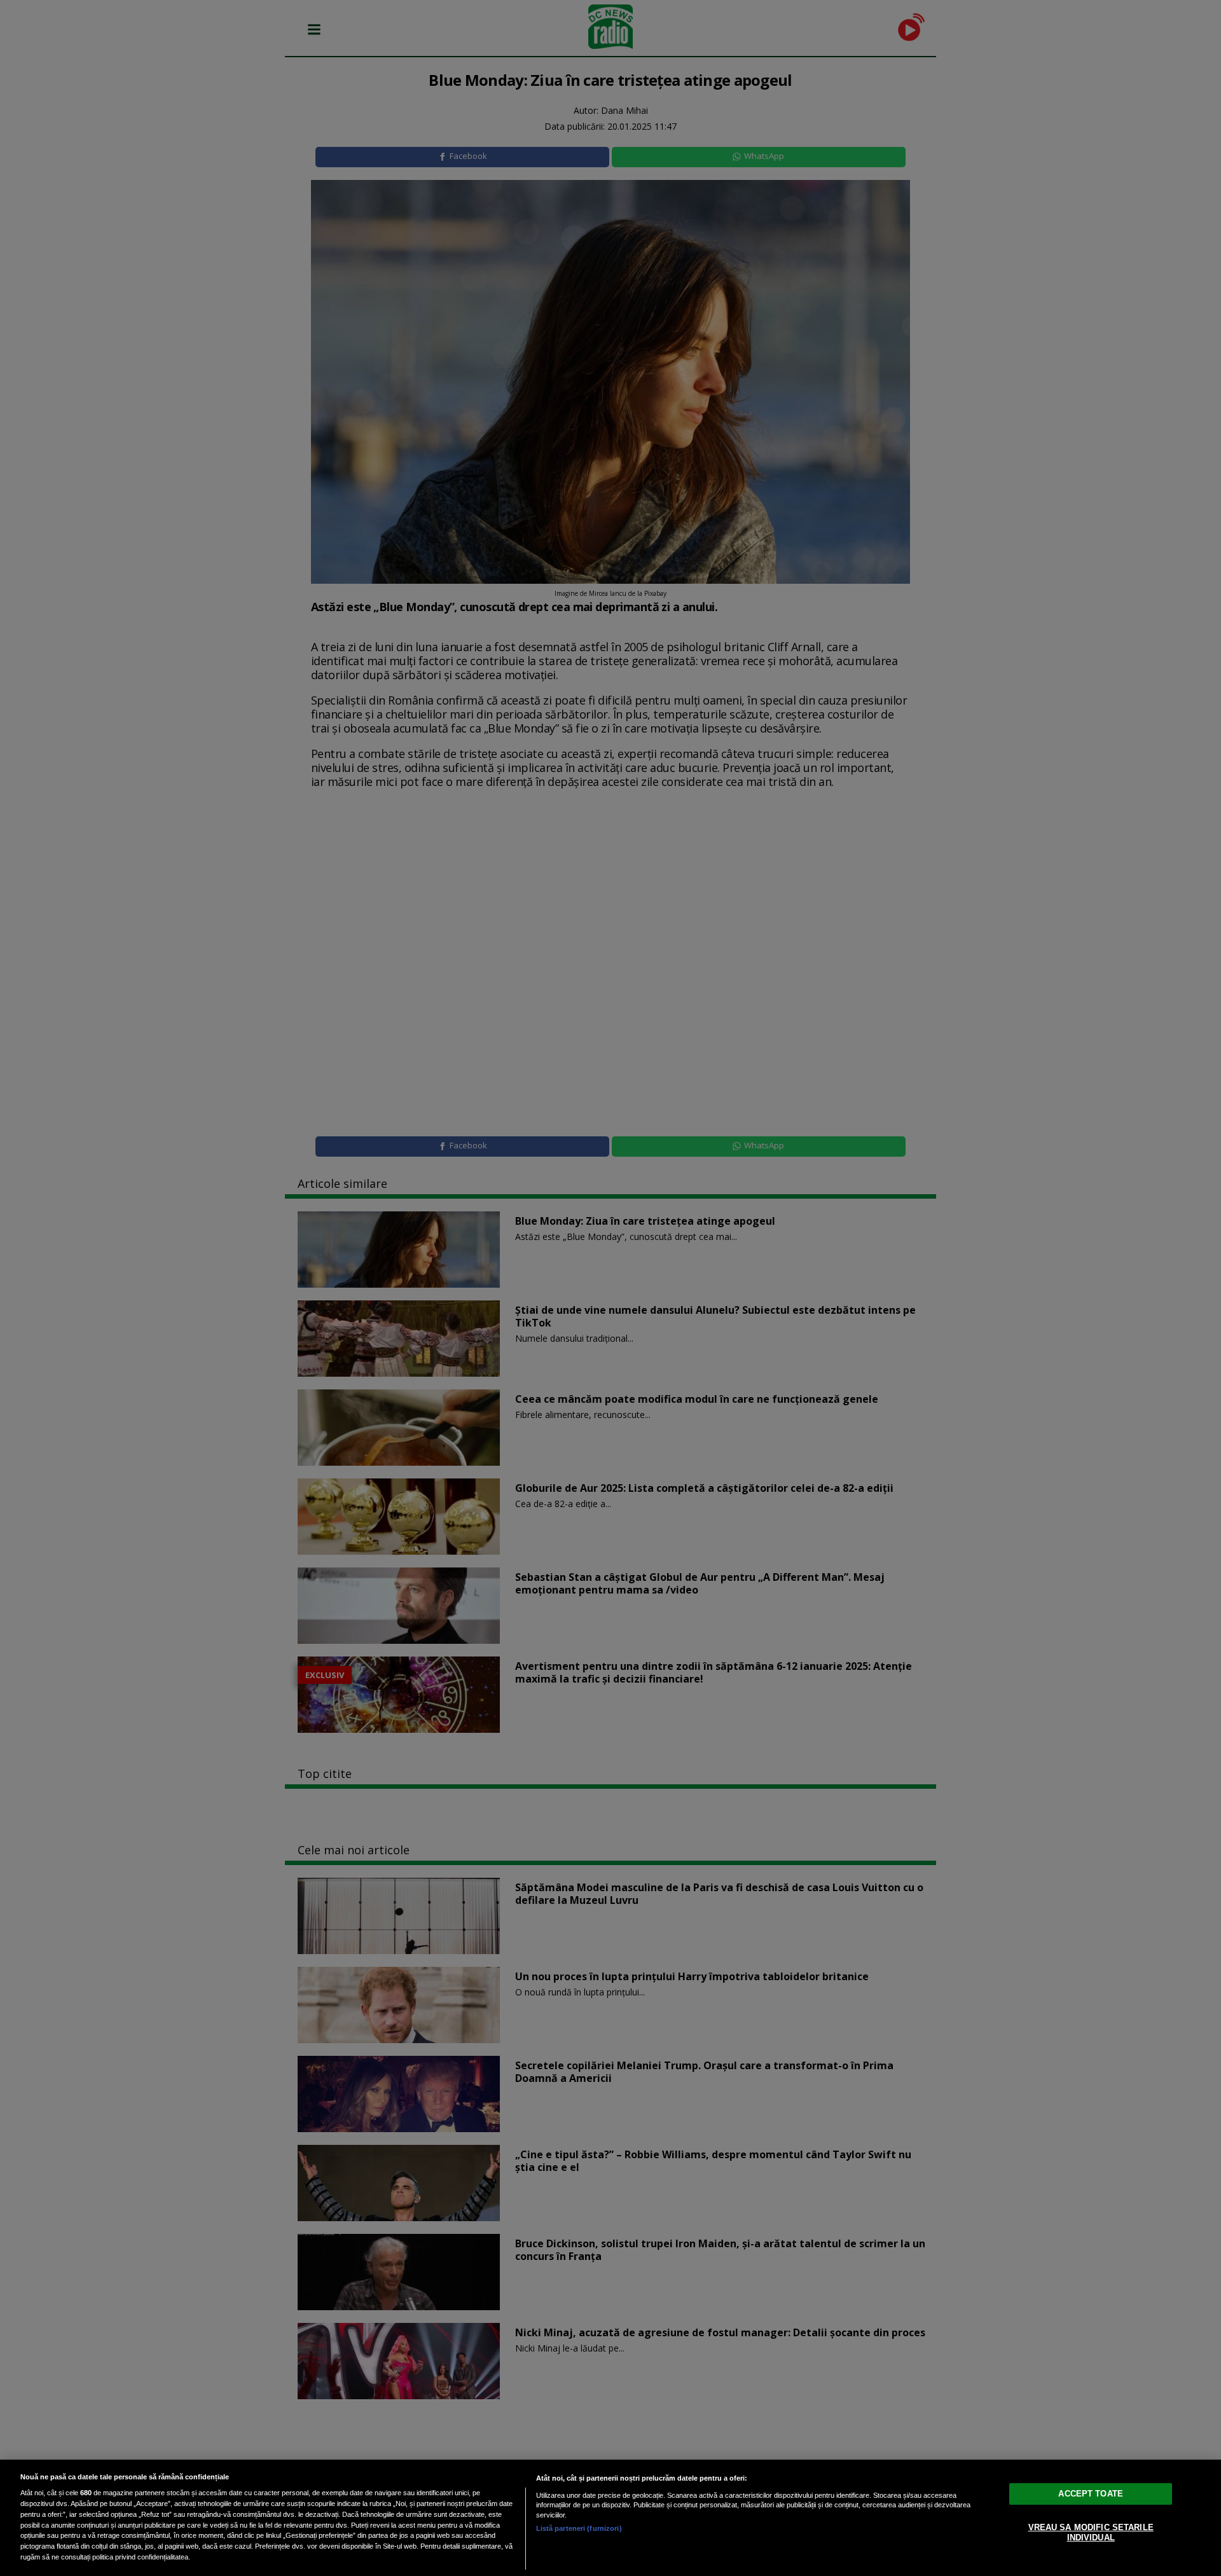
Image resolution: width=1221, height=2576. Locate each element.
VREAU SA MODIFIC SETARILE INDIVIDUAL (1091, 2532)
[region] (610, 2518)
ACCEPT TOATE (1091, 2494)
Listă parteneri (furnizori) (579, 2528)
